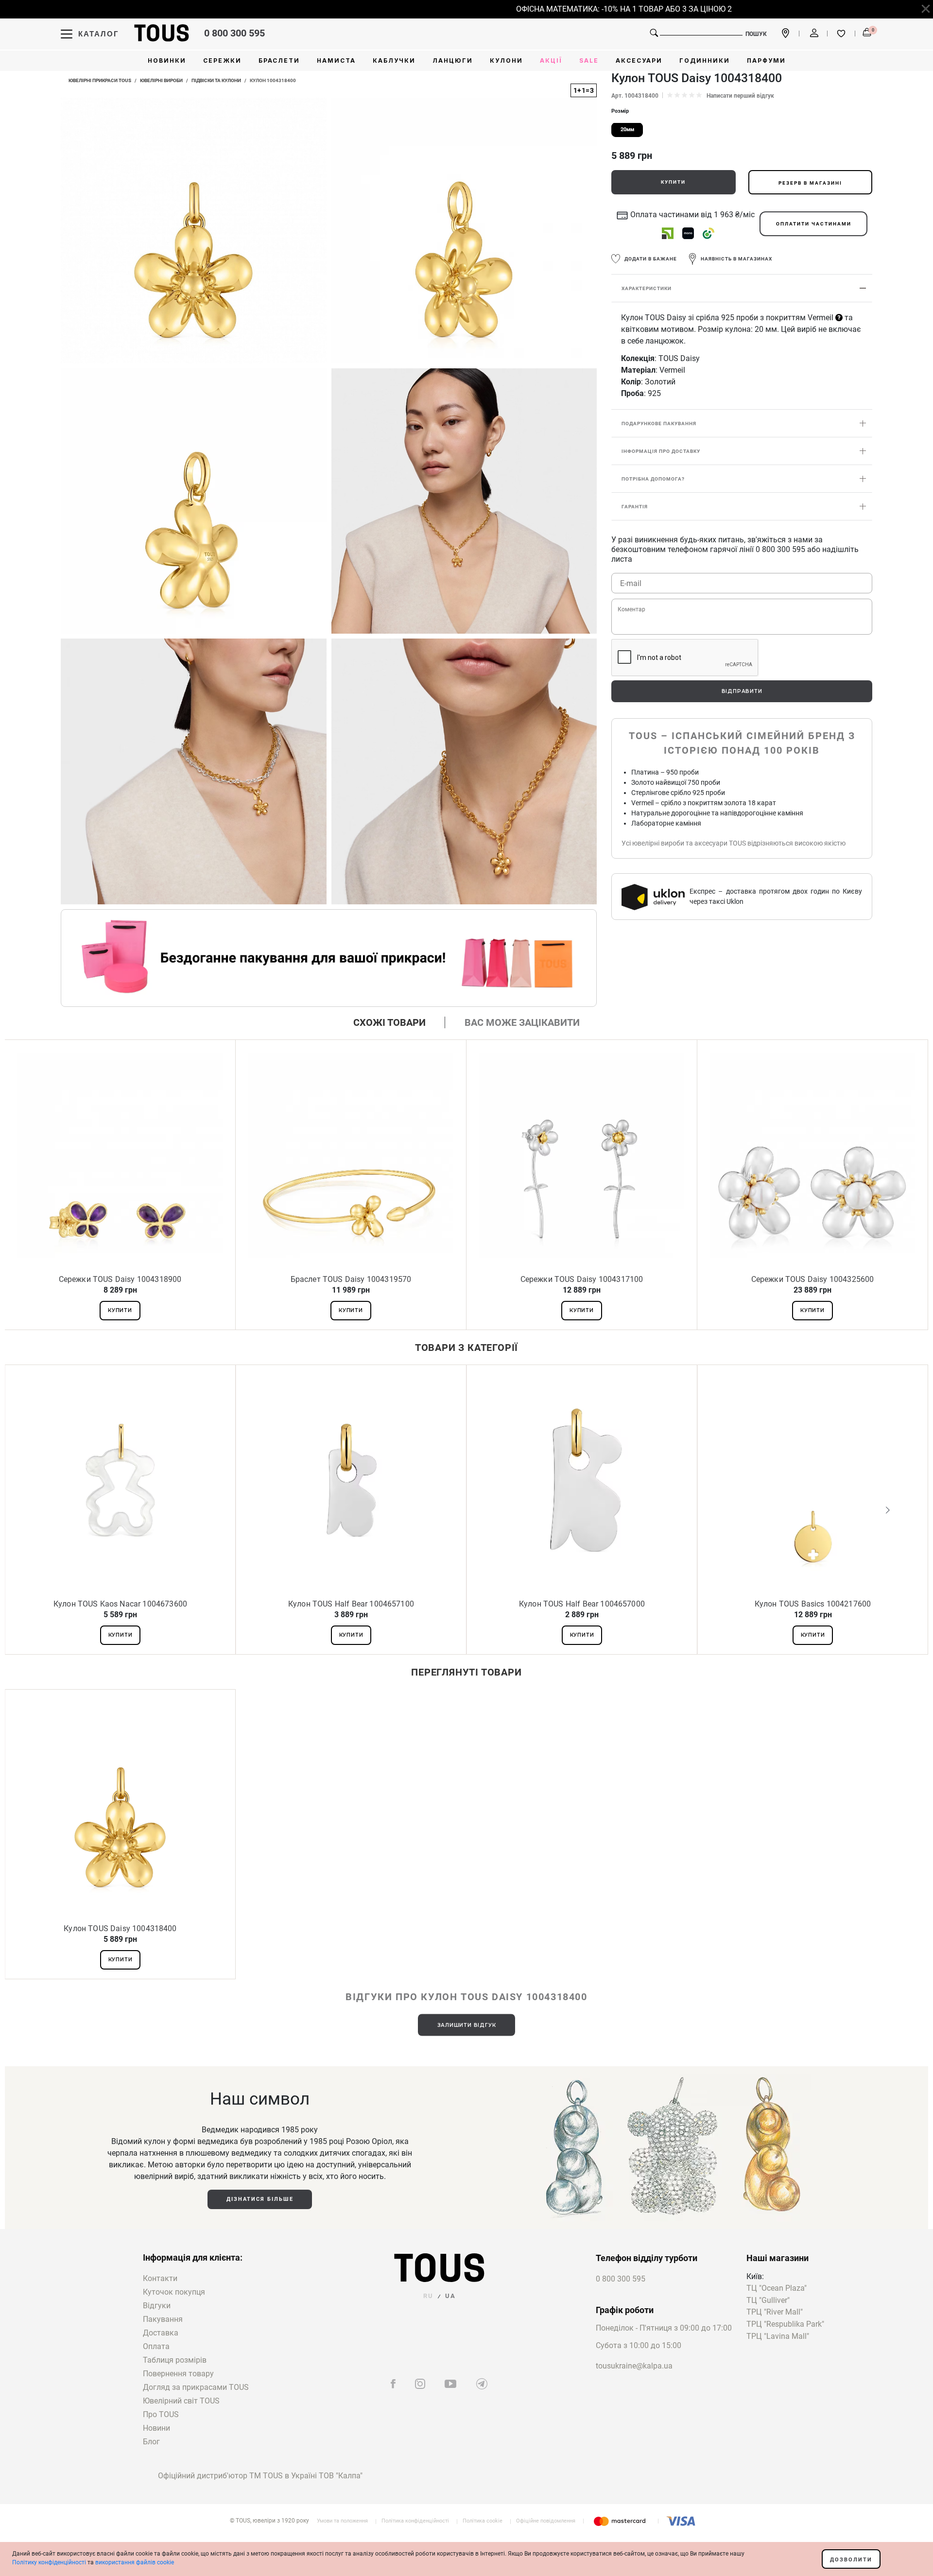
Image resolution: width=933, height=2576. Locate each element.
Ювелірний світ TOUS (181, 2401)
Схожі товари (389, 1022)
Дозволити (851, 2560)
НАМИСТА (336, 61)
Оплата (156, 2346)
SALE (589, 61)
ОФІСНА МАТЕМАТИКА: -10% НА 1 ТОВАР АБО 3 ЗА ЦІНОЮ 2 (587, 9)
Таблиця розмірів (175, 2360)
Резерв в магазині (810, 183)
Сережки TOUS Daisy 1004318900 (120, 1279)
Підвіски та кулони (216, 80)
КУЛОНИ (506, 61)
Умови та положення (342, 2521)
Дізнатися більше (260, 2199)
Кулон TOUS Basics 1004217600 (813, 1604)
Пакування (163, 2319)
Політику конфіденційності (49, 2562)
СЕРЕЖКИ (222, 61)
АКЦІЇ (551, 61)
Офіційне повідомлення (546, 2521)
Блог (151, 2442)
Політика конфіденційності (415, 2521)
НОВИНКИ (167, 61)
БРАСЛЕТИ (279, 61)
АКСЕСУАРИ (639, 61)
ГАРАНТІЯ (635, 507)
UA (450, 2296)
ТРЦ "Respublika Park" (785, 2325)
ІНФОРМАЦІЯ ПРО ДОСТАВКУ (661, 452)
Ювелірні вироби (161, 80)
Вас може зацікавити (522, 1022)
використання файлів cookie (135, 2562)
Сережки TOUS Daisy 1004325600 (813, 1279)
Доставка (161, 2333)
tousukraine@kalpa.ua (634, 2366)
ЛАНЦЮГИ (453, 61)
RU (428, 2296)
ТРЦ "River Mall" (775, 2312)
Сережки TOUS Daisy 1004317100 (582, 1279)
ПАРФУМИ (766, 61)
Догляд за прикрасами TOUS (196, 2387)
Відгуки (157, 2306)
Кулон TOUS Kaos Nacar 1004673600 (120, 1604)
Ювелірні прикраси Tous (100, 80)
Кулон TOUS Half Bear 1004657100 (351, 1604)
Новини (156, 2428)
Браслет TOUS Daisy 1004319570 (351, 1279)
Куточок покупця (174, 2292)
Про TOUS (161, 2414)
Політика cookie (483, 2521)
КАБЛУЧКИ (394, 61)
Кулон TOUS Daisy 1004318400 (120, 1928)
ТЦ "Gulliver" (768, 2301)
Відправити (742, 691)
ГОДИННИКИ (705, 61)
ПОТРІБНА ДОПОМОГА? (653, 479)
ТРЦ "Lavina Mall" (778, 2337)
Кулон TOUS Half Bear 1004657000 (582, 1604)
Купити (673, 182)
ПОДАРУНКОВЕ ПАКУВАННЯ (659, 424)
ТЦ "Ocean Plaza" (777, 2289)
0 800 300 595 (234, 33)
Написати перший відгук (740, 96)
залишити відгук (467, 2025)
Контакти (160, 2278)
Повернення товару (178, 2374)
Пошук (756, 34)
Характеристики (647, 289)
